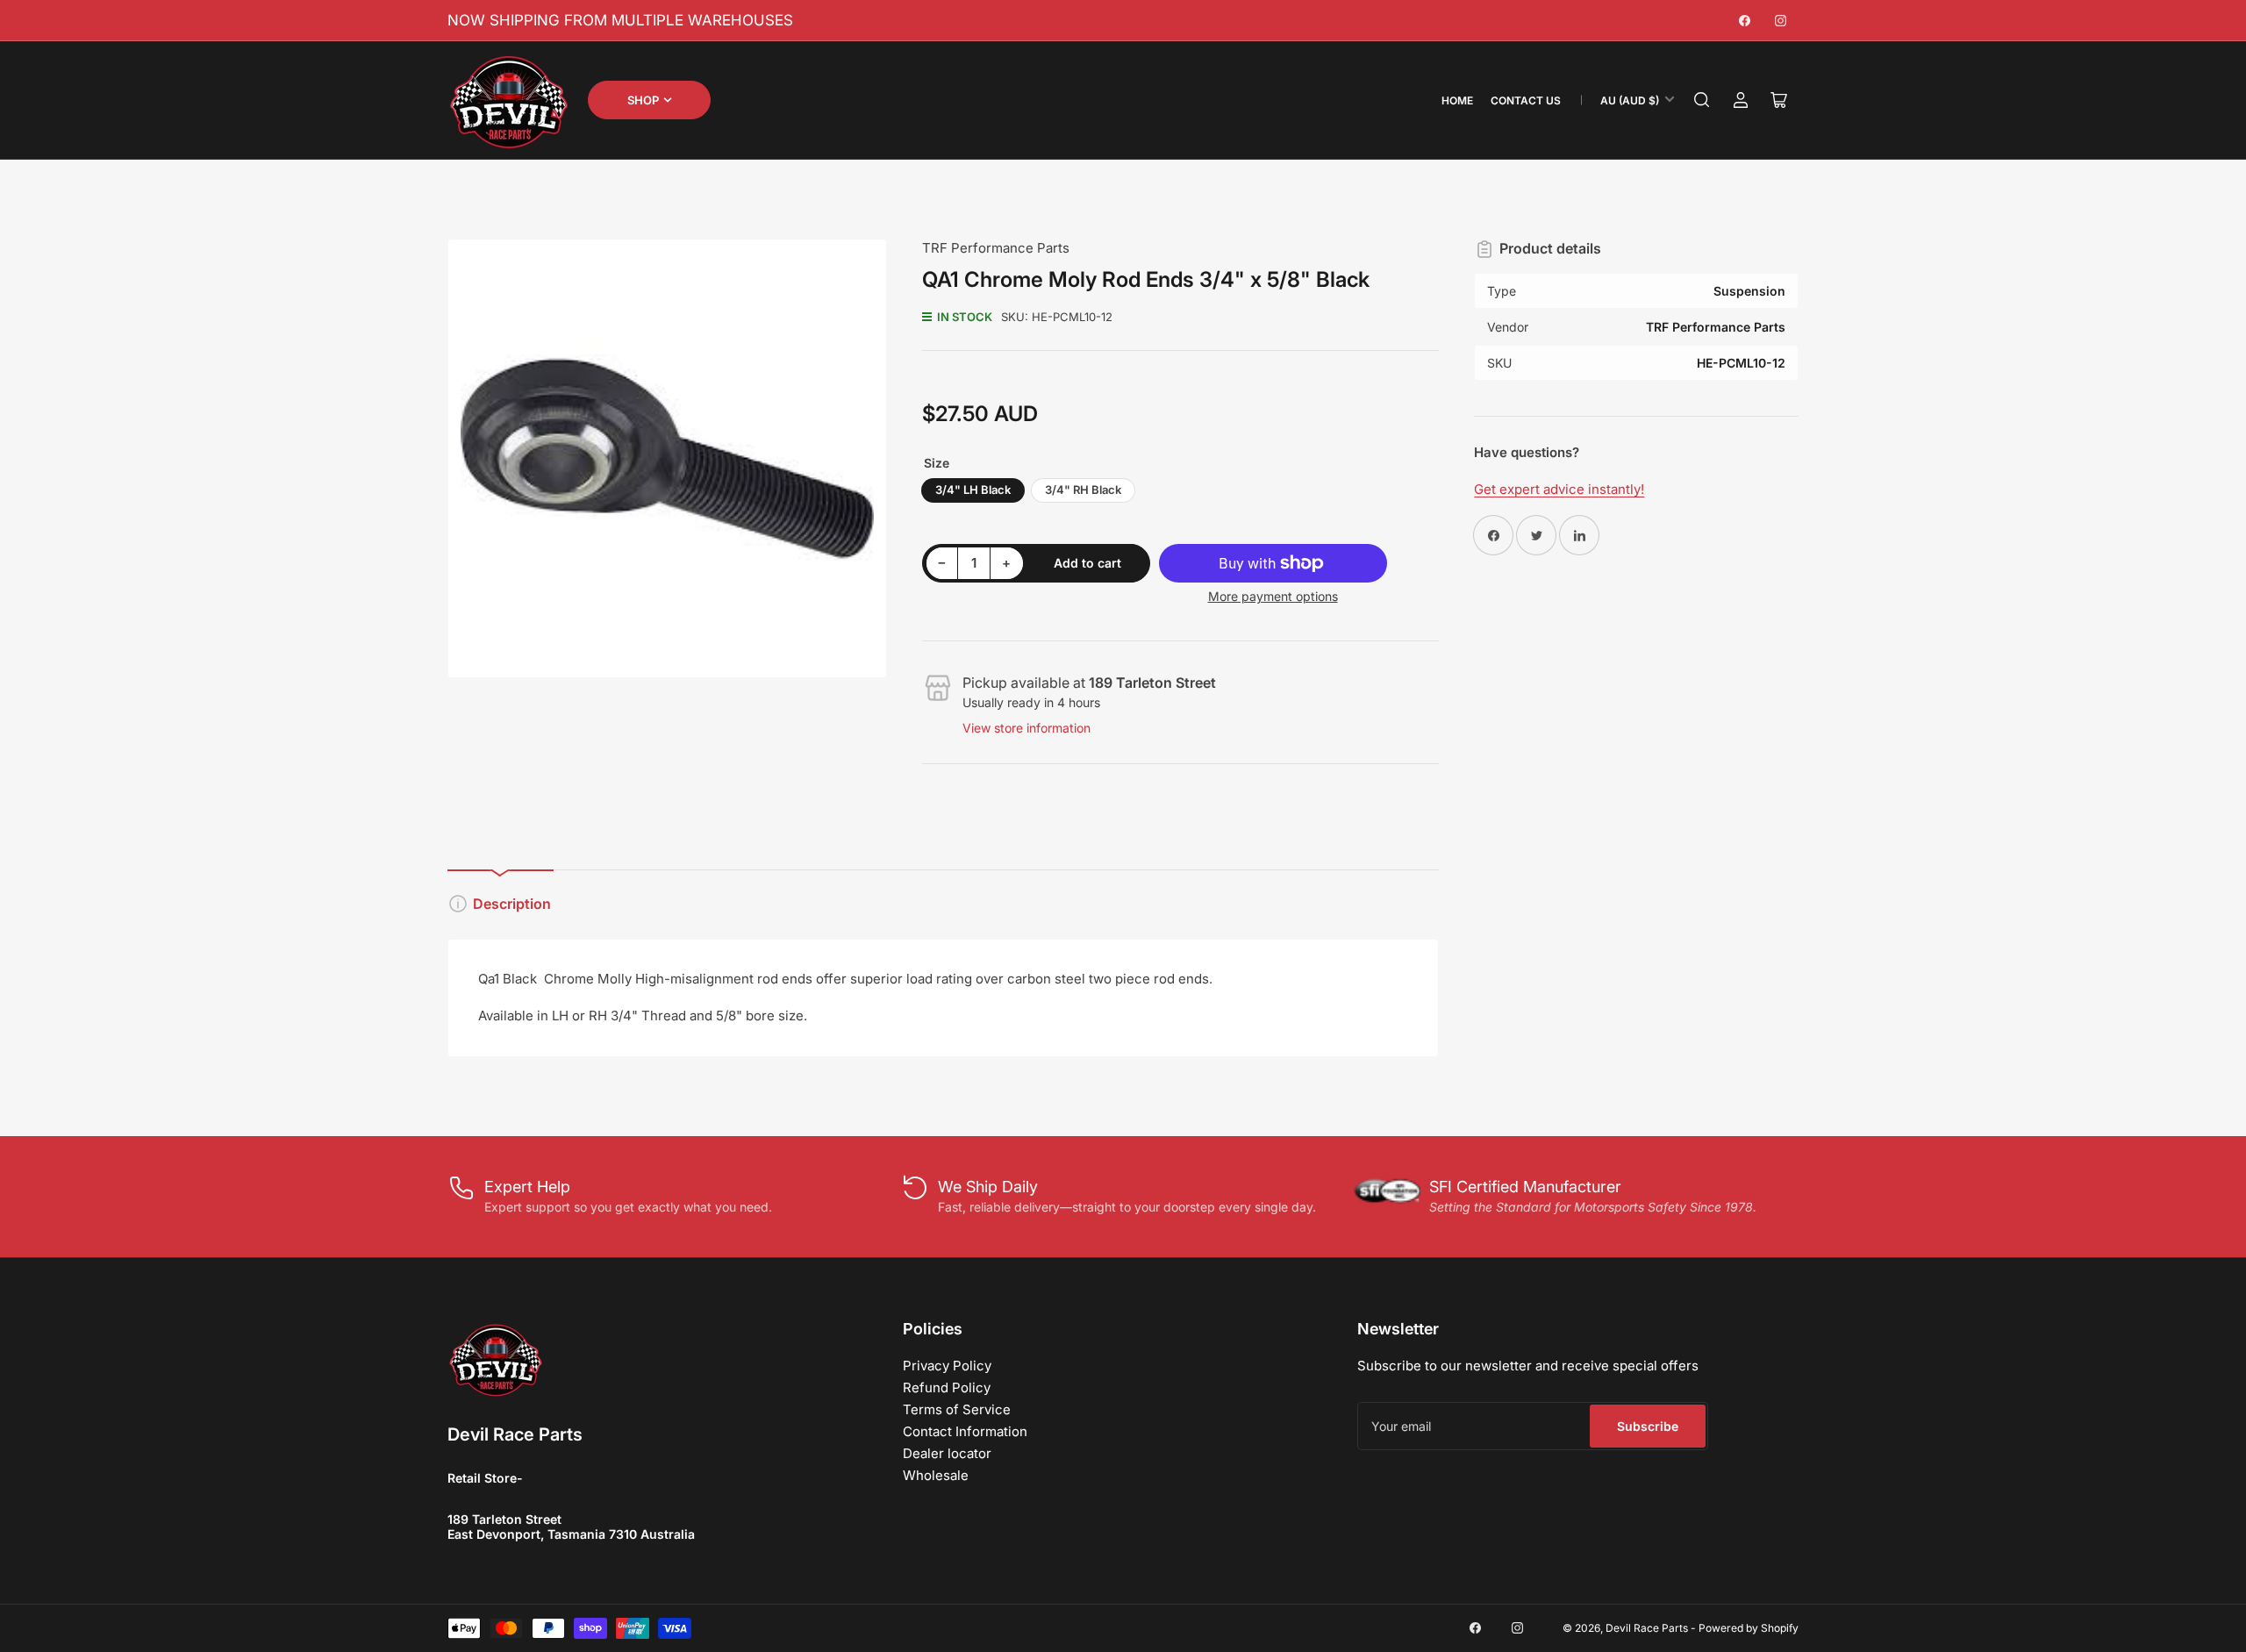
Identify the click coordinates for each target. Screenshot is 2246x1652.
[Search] (1702, 100)
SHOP (643, 100)
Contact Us (1526, 100)
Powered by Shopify (1749, 1628)
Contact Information (965, 1431)
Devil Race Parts (1647, 1628)
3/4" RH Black (1083, 490)
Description (512, 904)
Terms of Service (957, 1409)
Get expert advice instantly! (1559, 489)
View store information (1026, 728)
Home (1457, 100)
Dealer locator (947, 1453)
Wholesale (936, 1475)
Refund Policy (947, 1387)
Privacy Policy (947, 1366)
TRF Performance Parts (996, 248)
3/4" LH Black (973, 490)
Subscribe (1648, 1426)
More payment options (1273, 596)
